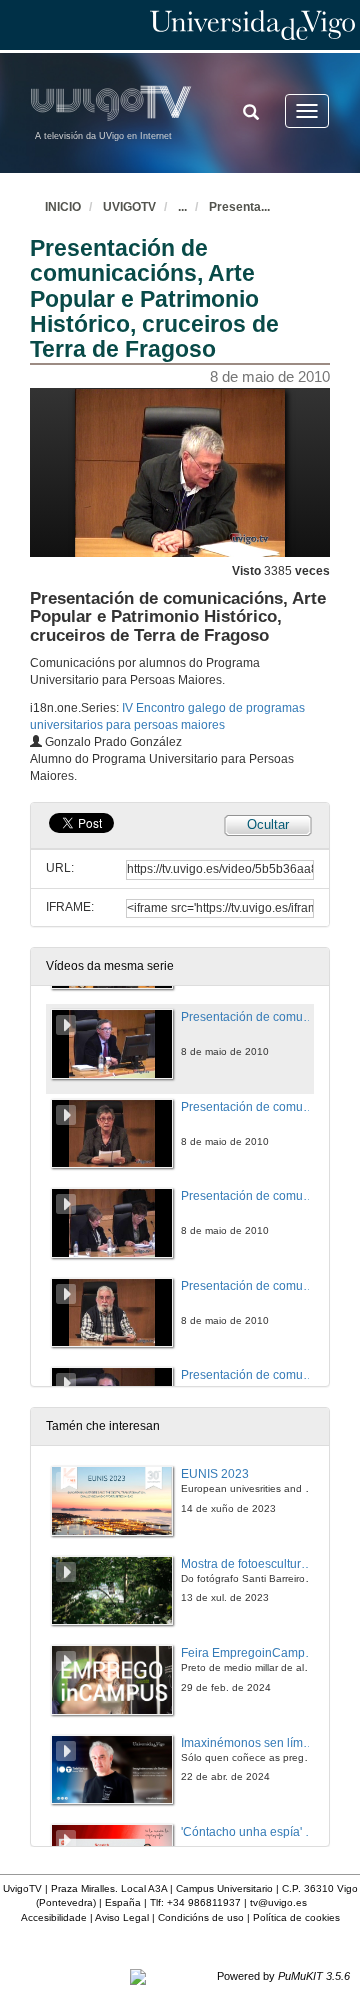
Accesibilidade (54, 1917)
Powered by (283, 1976)
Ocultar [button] (268, 824)
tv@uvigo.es (278, 1902)
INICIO (63, 207)
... (182, 207)
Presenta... (239, 207)
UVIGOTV (129, 207)
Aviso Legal (122, 1917)
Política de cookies (296, 1917)
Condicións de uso (201, 1917)
